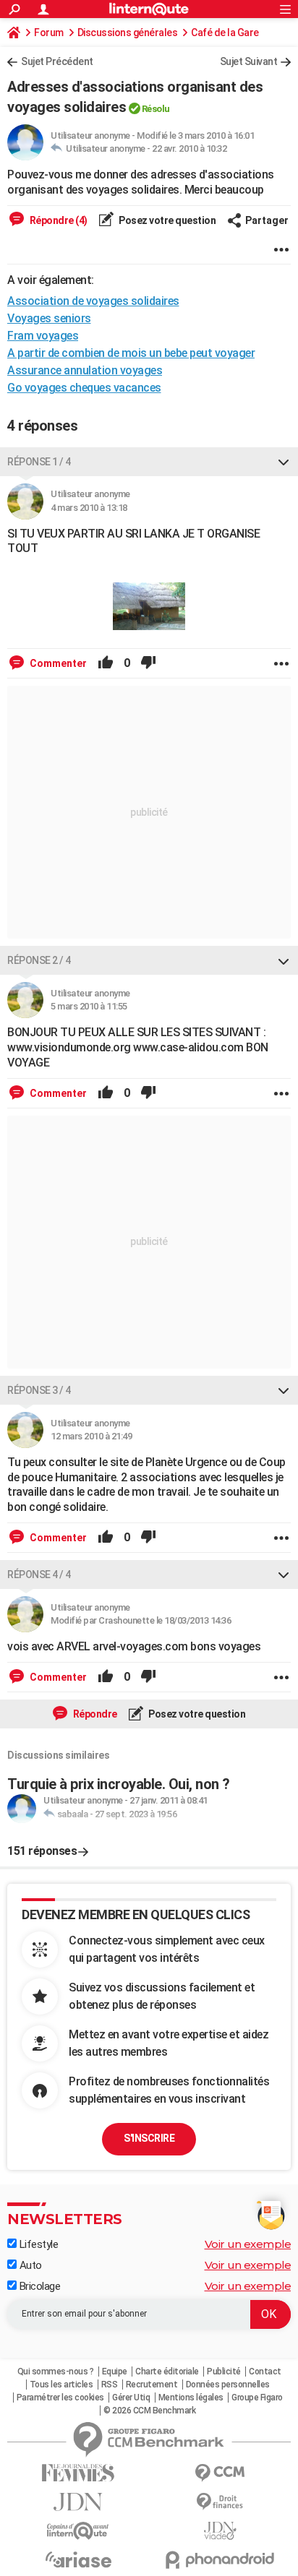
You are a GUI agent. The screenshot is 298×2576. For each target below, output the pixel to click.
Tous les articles (61, 2385)
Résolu (156, 109)
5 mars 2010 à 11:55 (89, 1006)
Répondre (94, 1714)
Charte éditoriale (167, 2372)
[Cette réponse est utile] (106, 663)
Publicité (224, 2372)
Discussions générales (128, 33)
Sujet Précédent (57, 61)
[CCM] (220, 2473)
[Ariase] (78, 2559)
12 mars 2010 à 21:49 (91, 1436)
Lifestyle (37, 2244)
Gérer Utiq (131, 2398)
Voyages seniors (49, 318)
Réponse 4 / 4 (39, 1575)
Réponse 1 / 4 (39, 462)
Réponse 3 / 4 (39, 1390)
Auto (29, 2265)
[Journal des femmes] (78, 2473)
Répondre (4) (58, 220)
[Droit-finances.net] (220, 2502)
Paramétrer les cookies (60, 2398)
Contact (265, 2372)
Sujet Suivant (249, 61)
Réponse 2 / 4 (39, 960)
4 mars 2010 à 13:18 (89, 508)
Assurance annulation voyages (85, 370)
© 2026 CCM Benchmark (149, 2411)
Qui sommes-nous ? (56, 2372)
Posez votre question (167, 220)
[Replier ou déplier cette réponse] (284, 462)
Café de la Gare (225, 33)
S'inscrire (149, 2138)
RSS (110, 2385)
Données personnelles (228, 2385)
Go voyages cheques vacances (84, 388)
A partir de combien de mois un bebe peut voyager (131, 353)
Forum (49, 33)
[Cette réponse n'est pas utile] (148, 663)
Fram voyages (43, 336)
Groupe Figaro (257, 2398)
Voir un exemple (248, 2244)
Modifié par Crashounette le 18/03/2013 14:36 (141, 1620)
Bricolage (38, 2286)
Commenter (57, 663)
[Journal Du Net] (78, 2502)
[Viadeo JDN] (220, 2531)
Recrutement (152, 2385)
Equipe (115, 2372)
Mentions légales (191, 2398)
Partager (267, 220)
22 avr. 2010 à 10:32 (189, 148)
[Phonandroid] (220, 2560)
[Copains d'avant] (78, 2531)
